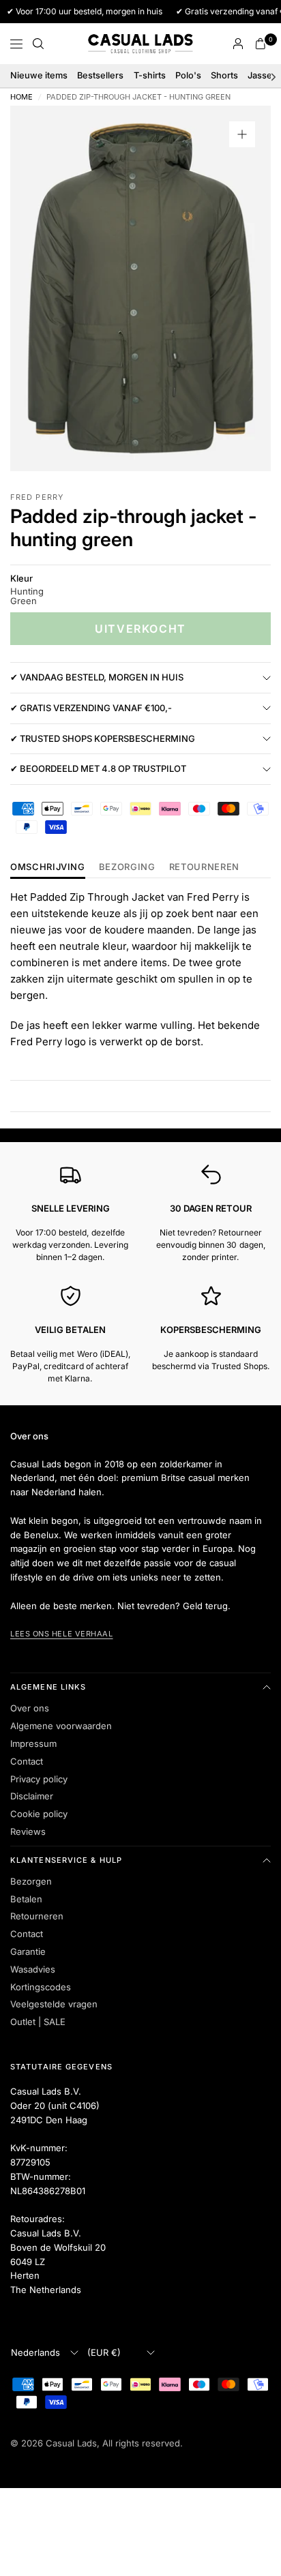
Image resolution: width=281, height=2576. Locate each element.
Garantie (28, 1951)
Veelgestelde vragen (54, 2004)
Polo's (188, 75)
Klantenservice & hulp (66, 1860)
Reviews (28, 1831)
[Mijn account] (238, 44)
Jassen (263, 75)
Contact (27, 1761)
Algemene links (48, 1687)
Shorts (224, 75)
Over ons (30, 1708)
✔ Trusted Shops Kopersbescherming (103, 738)
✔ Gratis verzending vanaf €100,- (91, 708)
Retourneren (37, 1916)
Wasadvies (33, 1969)
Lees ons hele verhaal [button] (62, 1634)
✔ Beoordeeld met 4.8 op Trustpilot (98, 768)
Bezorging (127, 867)
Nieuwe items (39, 75)
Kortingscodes (41, 1987)
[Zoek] (38, 44)
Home (21, 97)
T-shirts (150, 75)
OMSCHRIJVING (48, 867)
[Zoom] (242, 134)
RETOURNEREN (204, 867)
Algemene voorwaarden (61, 1726)
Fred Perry (37, 497)
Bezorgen (31, 1881)
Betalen (26, 1899)
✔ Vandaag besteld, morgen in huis (97, 677)
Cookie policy (39, 1814)
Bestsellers (100, 75)
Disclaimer (32, 1796)
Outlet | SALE (38, 2022)
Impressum (33, 1743)
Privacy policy (39, 1779)
